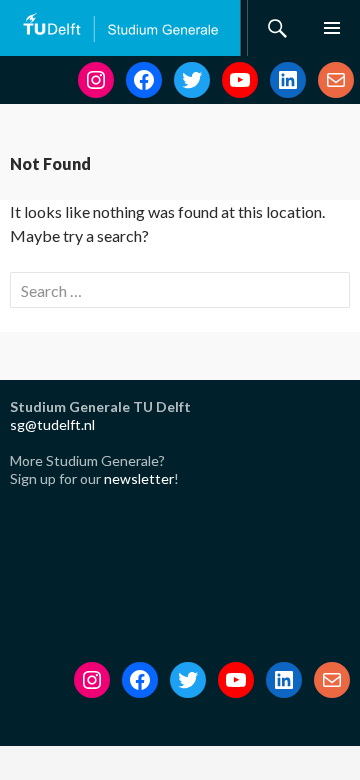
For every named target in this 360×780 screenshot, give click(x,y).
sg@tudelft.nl (52, 424)
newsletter (139, 478)
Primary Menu (332, 28)
